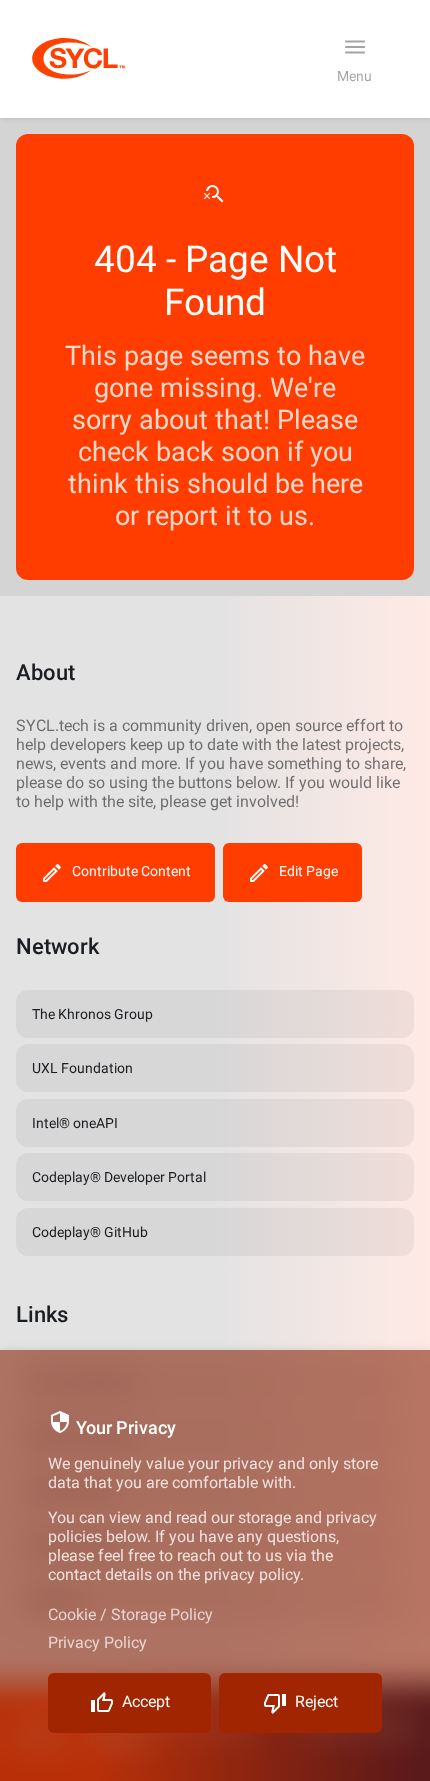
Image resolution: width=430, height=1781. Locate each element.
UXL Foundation (82, 1068)
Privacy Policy (97, 1642)
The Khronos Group (92, 1014)
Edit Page (308, 871)
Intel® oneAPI (75, 1123)
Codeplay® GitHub (90, 1232)
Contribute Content (131, 871)
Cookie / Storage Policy (130, 1614)
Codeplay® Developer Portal (119, 1177)
